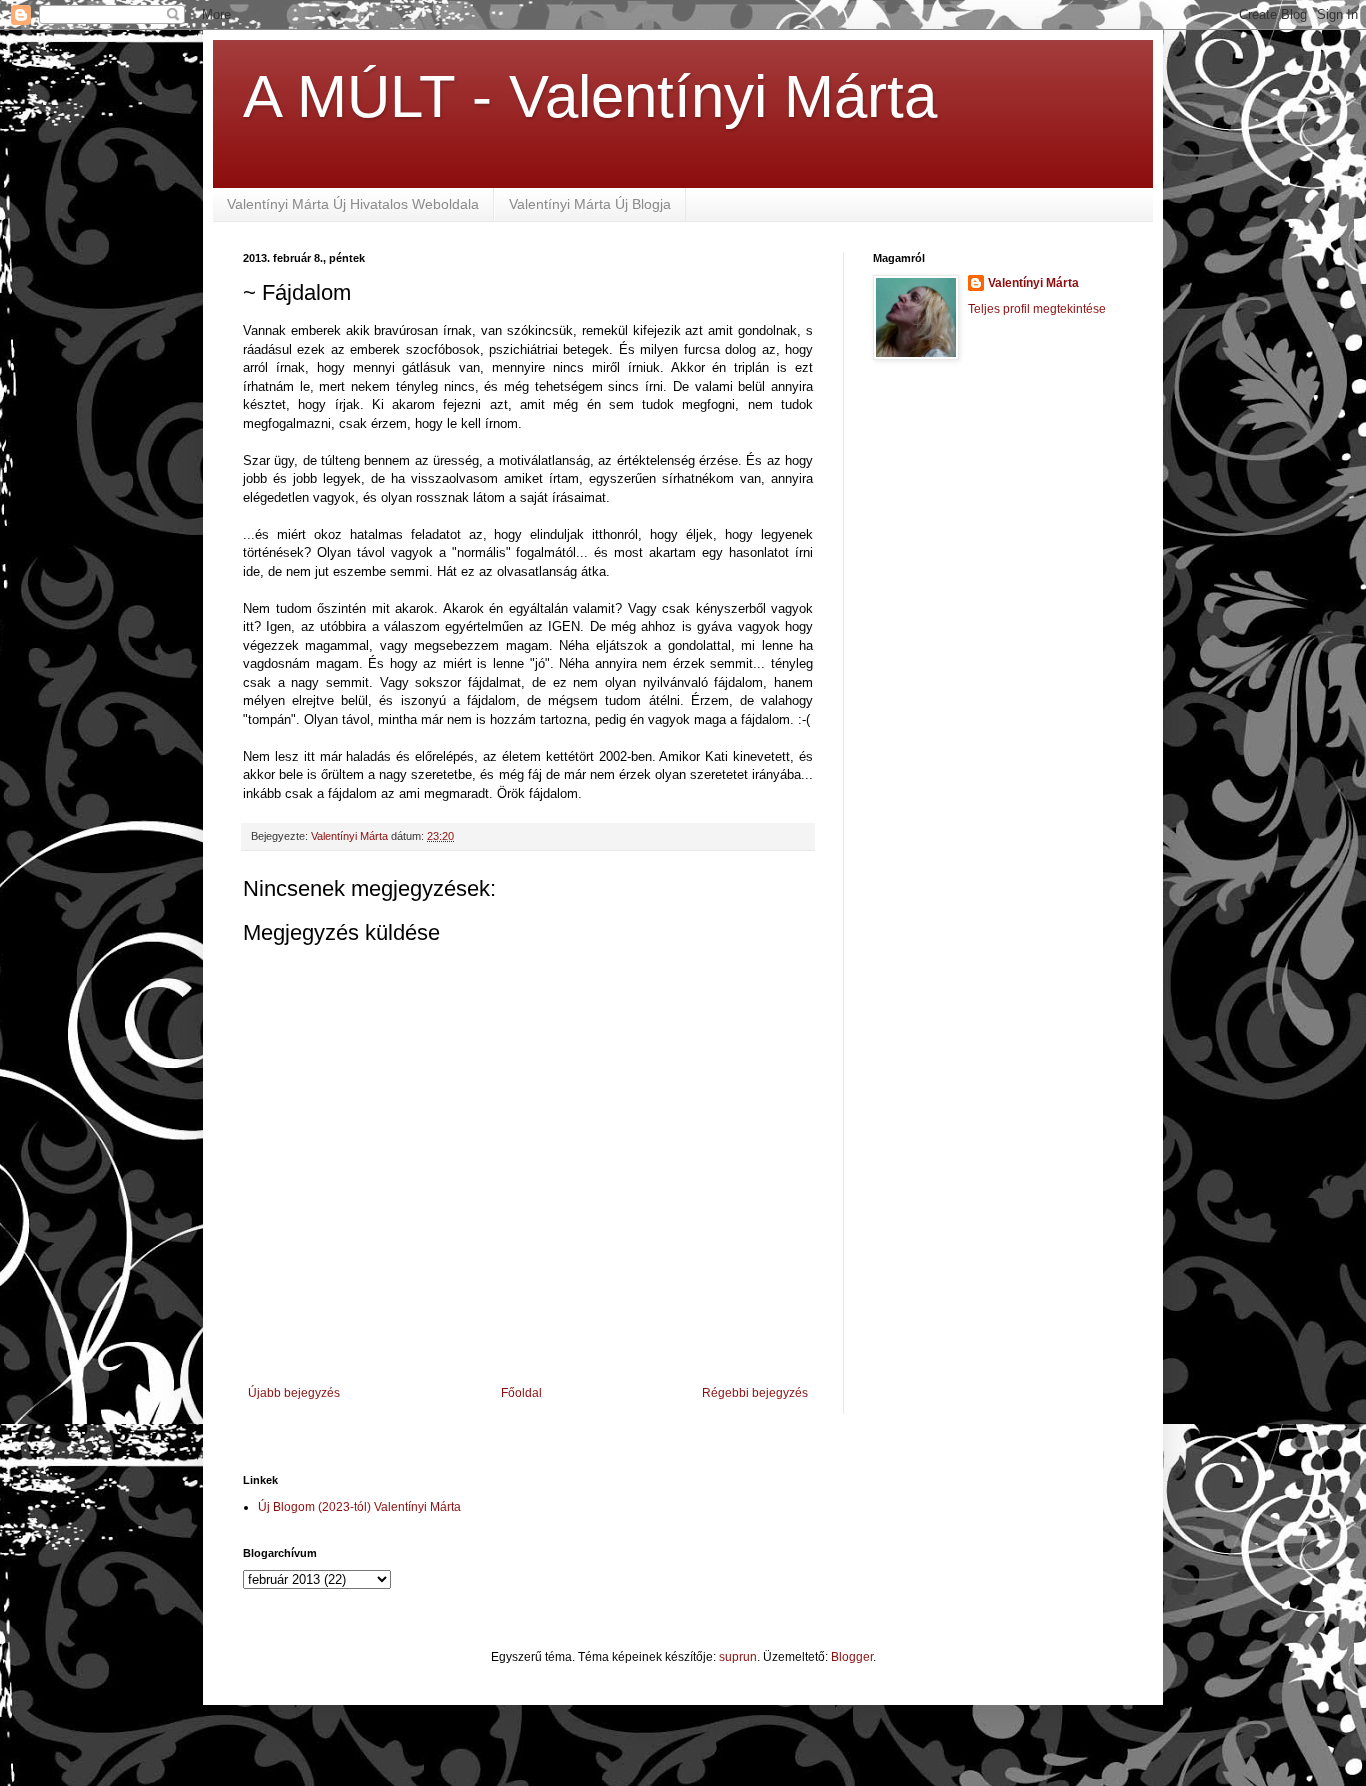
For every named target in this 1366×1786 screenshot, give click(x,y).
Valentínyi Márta (1033, 283)
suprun (738, 1657)
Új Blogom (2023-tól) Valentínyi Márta (359, 1507)
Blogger (852, 1657)
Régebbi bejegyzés (755, 1393)
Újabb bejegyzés (294, 1393)
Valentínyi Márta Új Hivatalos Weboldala (353, 204)
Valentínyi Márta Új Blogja (590, 204)
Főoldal (521, 1393)
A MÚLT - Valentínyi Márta (590, 96)
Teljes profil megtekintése (1037, 309)
